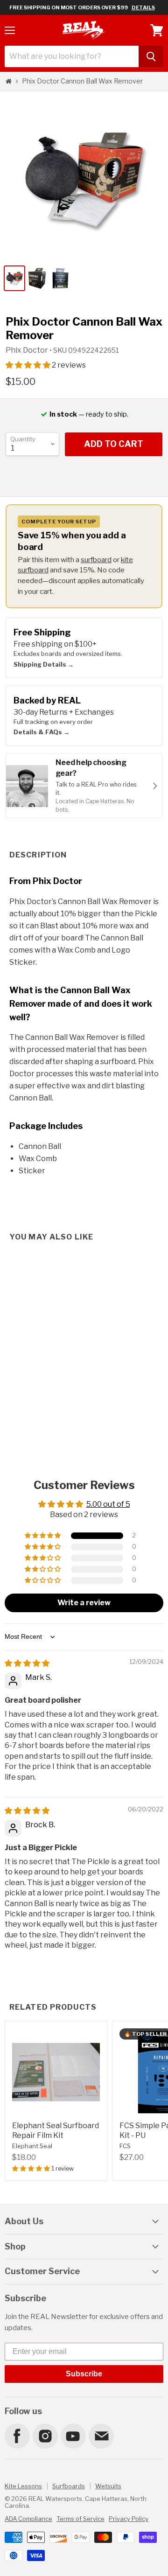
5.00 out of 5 (108, 1504)
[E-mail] (101, 2436)
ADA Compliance (28, 2519)
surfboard (96, 560)
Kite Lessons (23, 2486)
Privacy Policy (129, 2519)
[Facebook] (17, 2436)
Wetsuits (108, 2486)
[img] (27, 1663)
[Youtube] (73, 2436)
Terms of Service (80, 2519)
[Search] (151, 56)
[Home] (9, 81)
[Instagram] (45, 2436)
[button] (29, 365)
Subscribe (84, 2374)
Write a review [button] (84, 1603)
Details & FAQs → (42, 732)
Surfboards (69, 2486)
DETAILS (143, 7)
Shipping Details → (44, 664)
